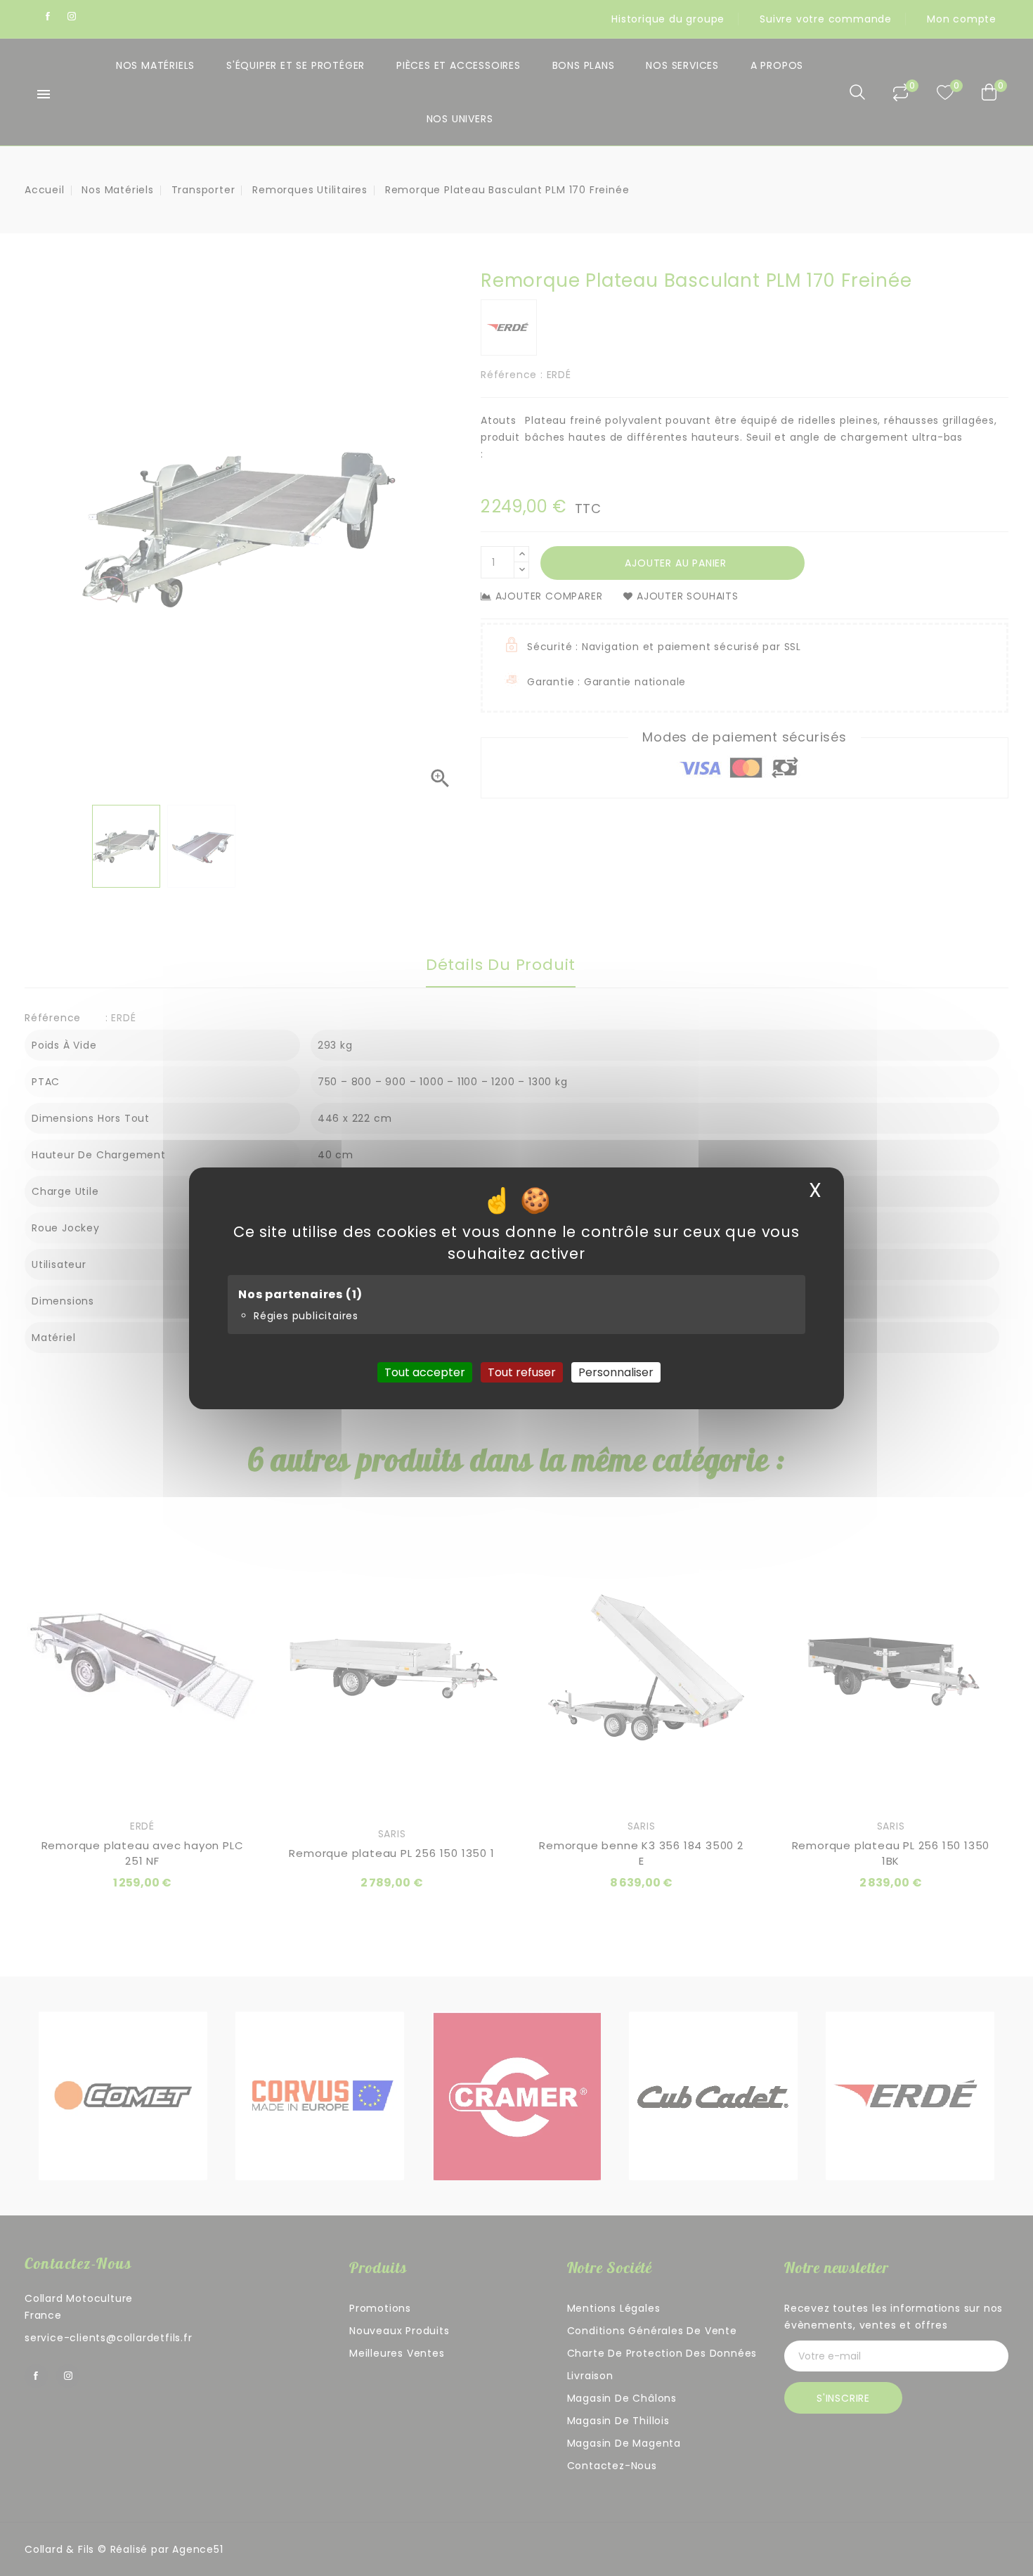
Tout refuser (522, 1372)
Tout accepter (425, 1372)
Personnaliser (616, 1372)
